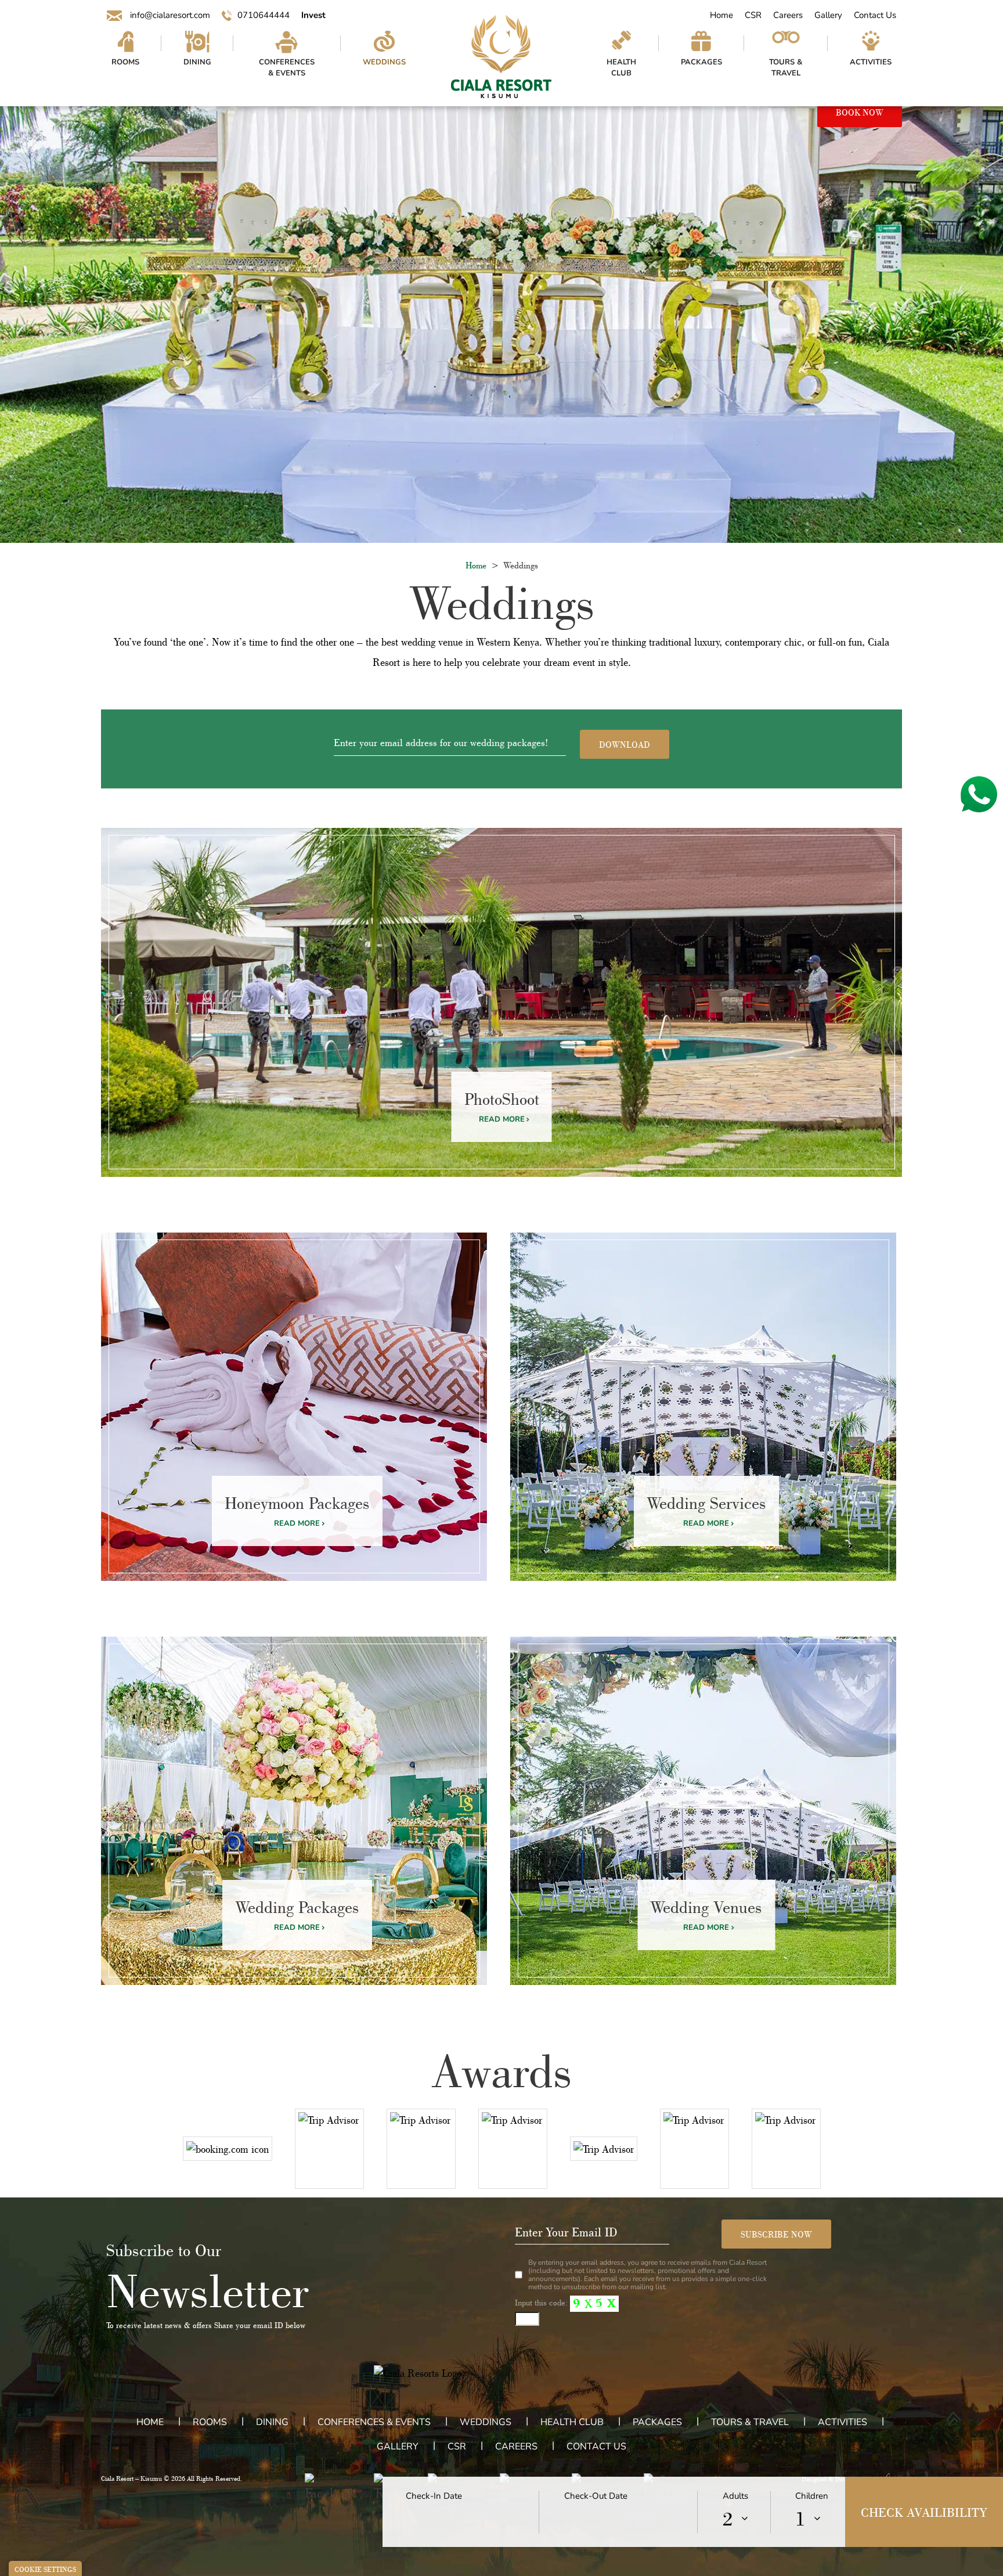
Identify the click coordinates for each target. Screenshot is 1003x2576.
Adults (735, 2496)
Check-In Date (434, 2496)
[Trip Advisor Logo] (329, 2149)
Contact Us (875, 15)
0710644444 (264, 15)
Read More (502, 1119)
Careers (788, 15)
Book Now (860, 112)
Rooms (125, 62)
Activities (871, 62)
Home (721, 15)
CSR (753, 15)
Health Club (621, 68)
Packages (701, 62)
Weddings (384, 62)
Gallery (828, 15)
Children (812, 2496)
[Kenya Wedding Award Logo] (786, 2149)
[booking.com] (228, 2149)
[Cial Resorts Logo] (501, 57)
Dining (197, 62)
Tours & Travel (786, 68)
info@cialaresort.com (169, 15)
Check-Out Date (596, 2496)
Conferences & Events (287, 68)
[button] (331, 2488)
